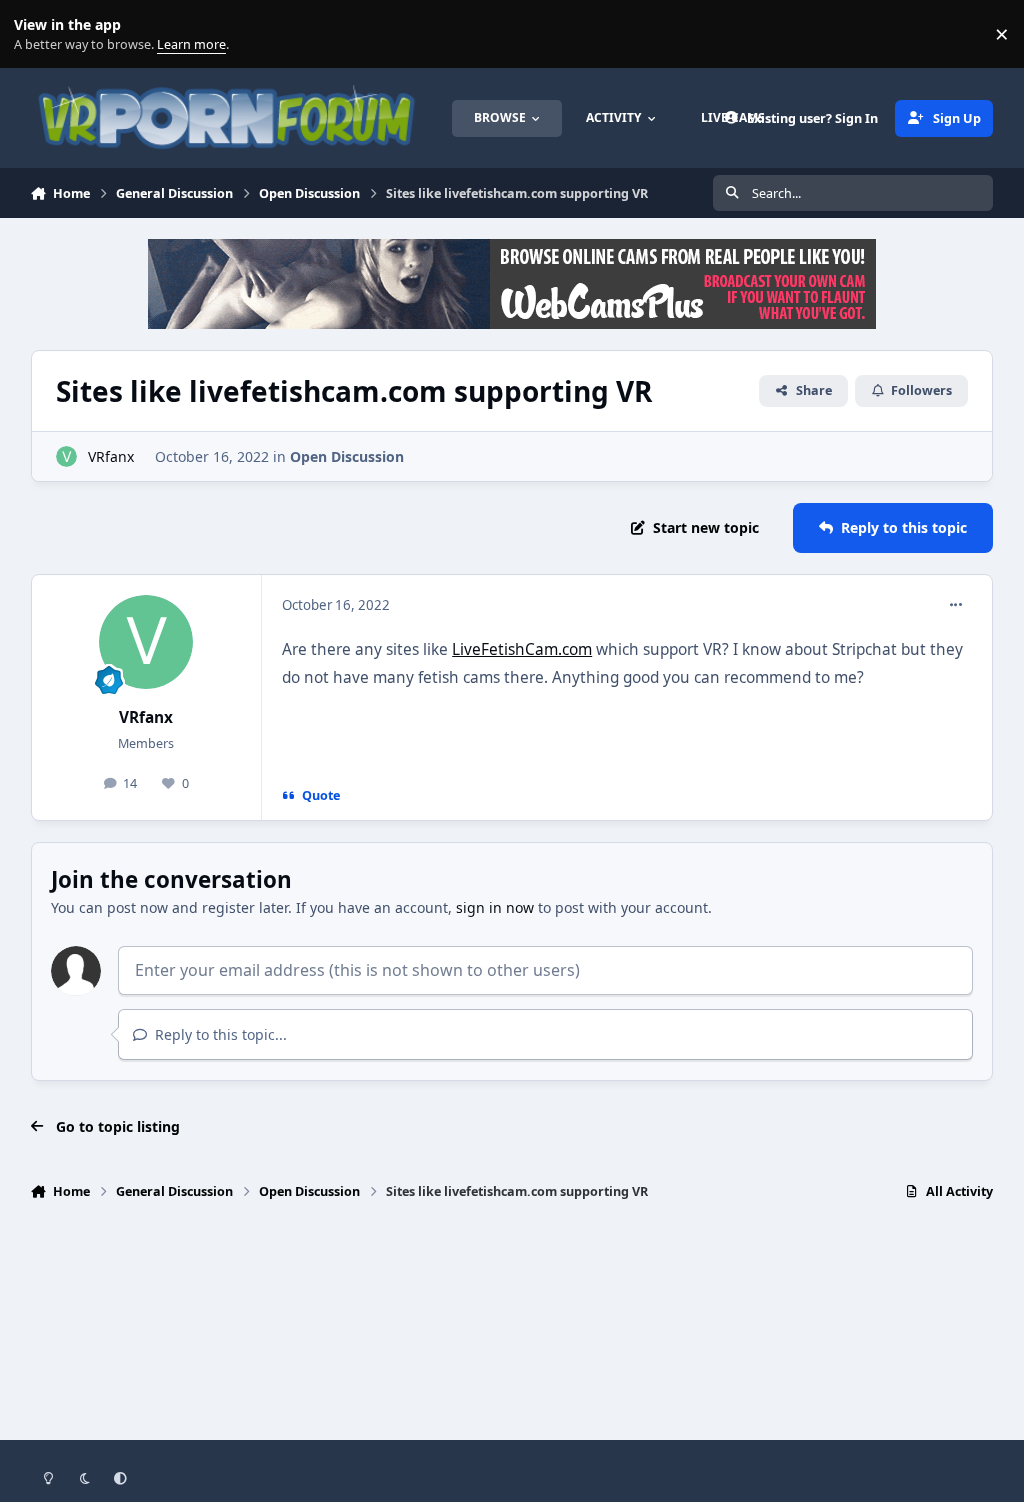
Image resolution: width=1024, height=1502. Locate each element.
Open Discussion (347, 456)
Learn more (38, 34)
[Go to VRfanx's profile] (66, 456)
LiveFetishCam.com (522, 649)
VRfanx (111, 456)
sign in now (495, 907)
